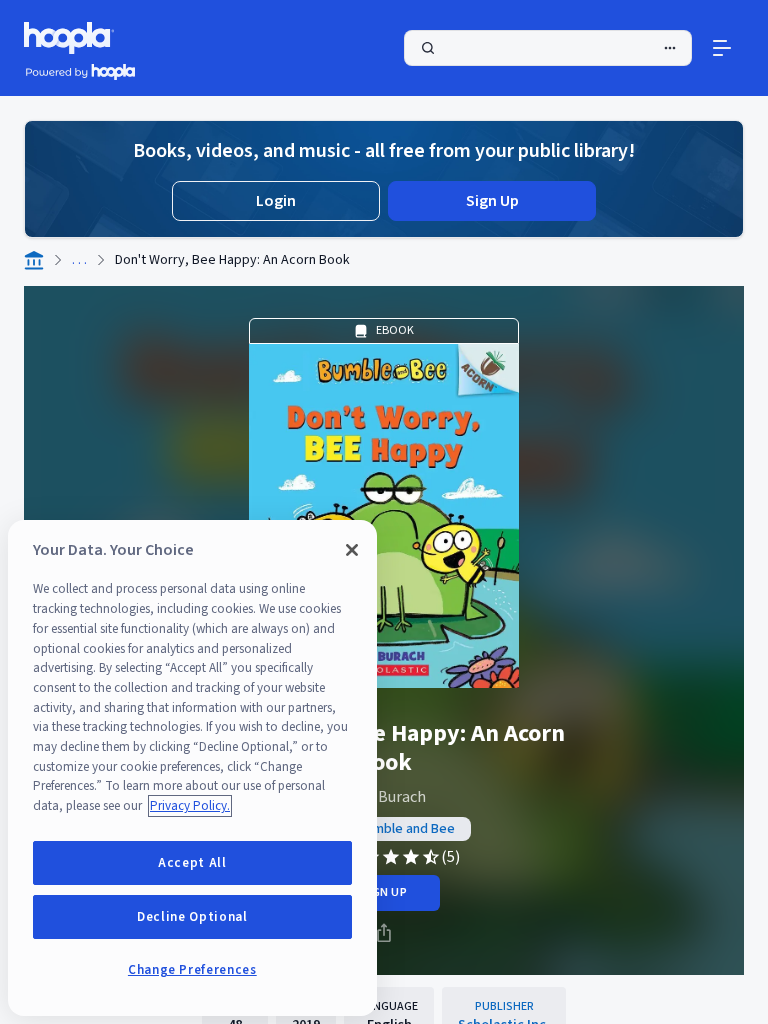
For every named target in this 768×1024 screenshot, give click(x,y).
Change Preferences (192, 970)
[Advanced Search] (670, 48)
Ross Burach (384, 797)
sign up (383, 892)
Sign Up (492, 201)
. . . (79, 260)
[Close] (352, 550)
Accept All (192, 863)
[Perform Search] (548, 48)
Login (276, 201)
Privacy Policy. (190, 806)
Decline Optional (192, 917)
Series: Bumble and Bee (384, 829)
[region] (192, 768)
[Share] (384, 933)
